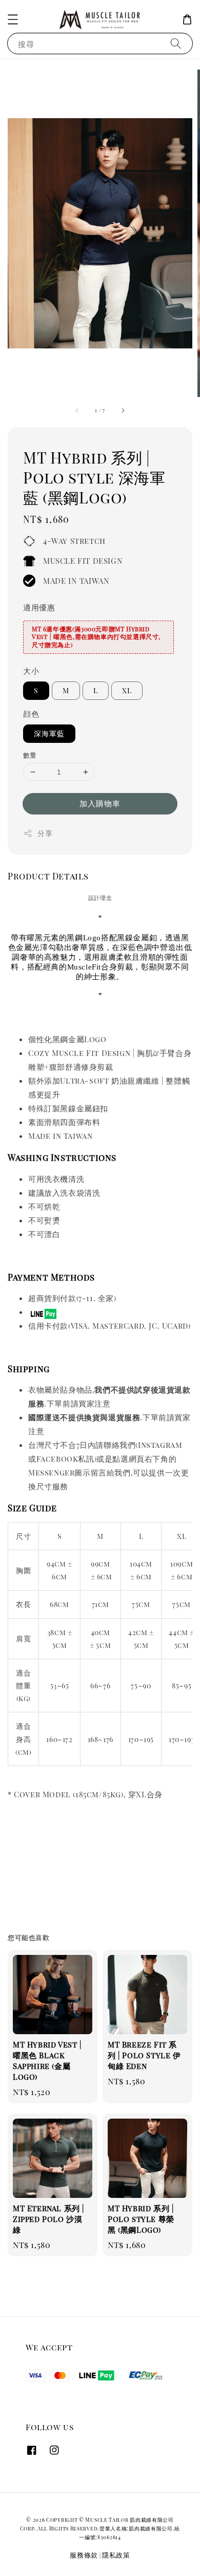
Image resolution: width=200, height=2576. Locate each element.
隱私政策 (116, 2555)
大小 (31, 671)
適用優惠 (39, 607)
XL (127, 690)
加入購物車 (100, 803)
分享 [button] (45, 833)
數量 (30, 755)
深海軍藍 (49, 733)
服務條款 (84, 2555)
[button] (13, 19)
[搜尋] (176, 43)
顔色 (31, 714)
